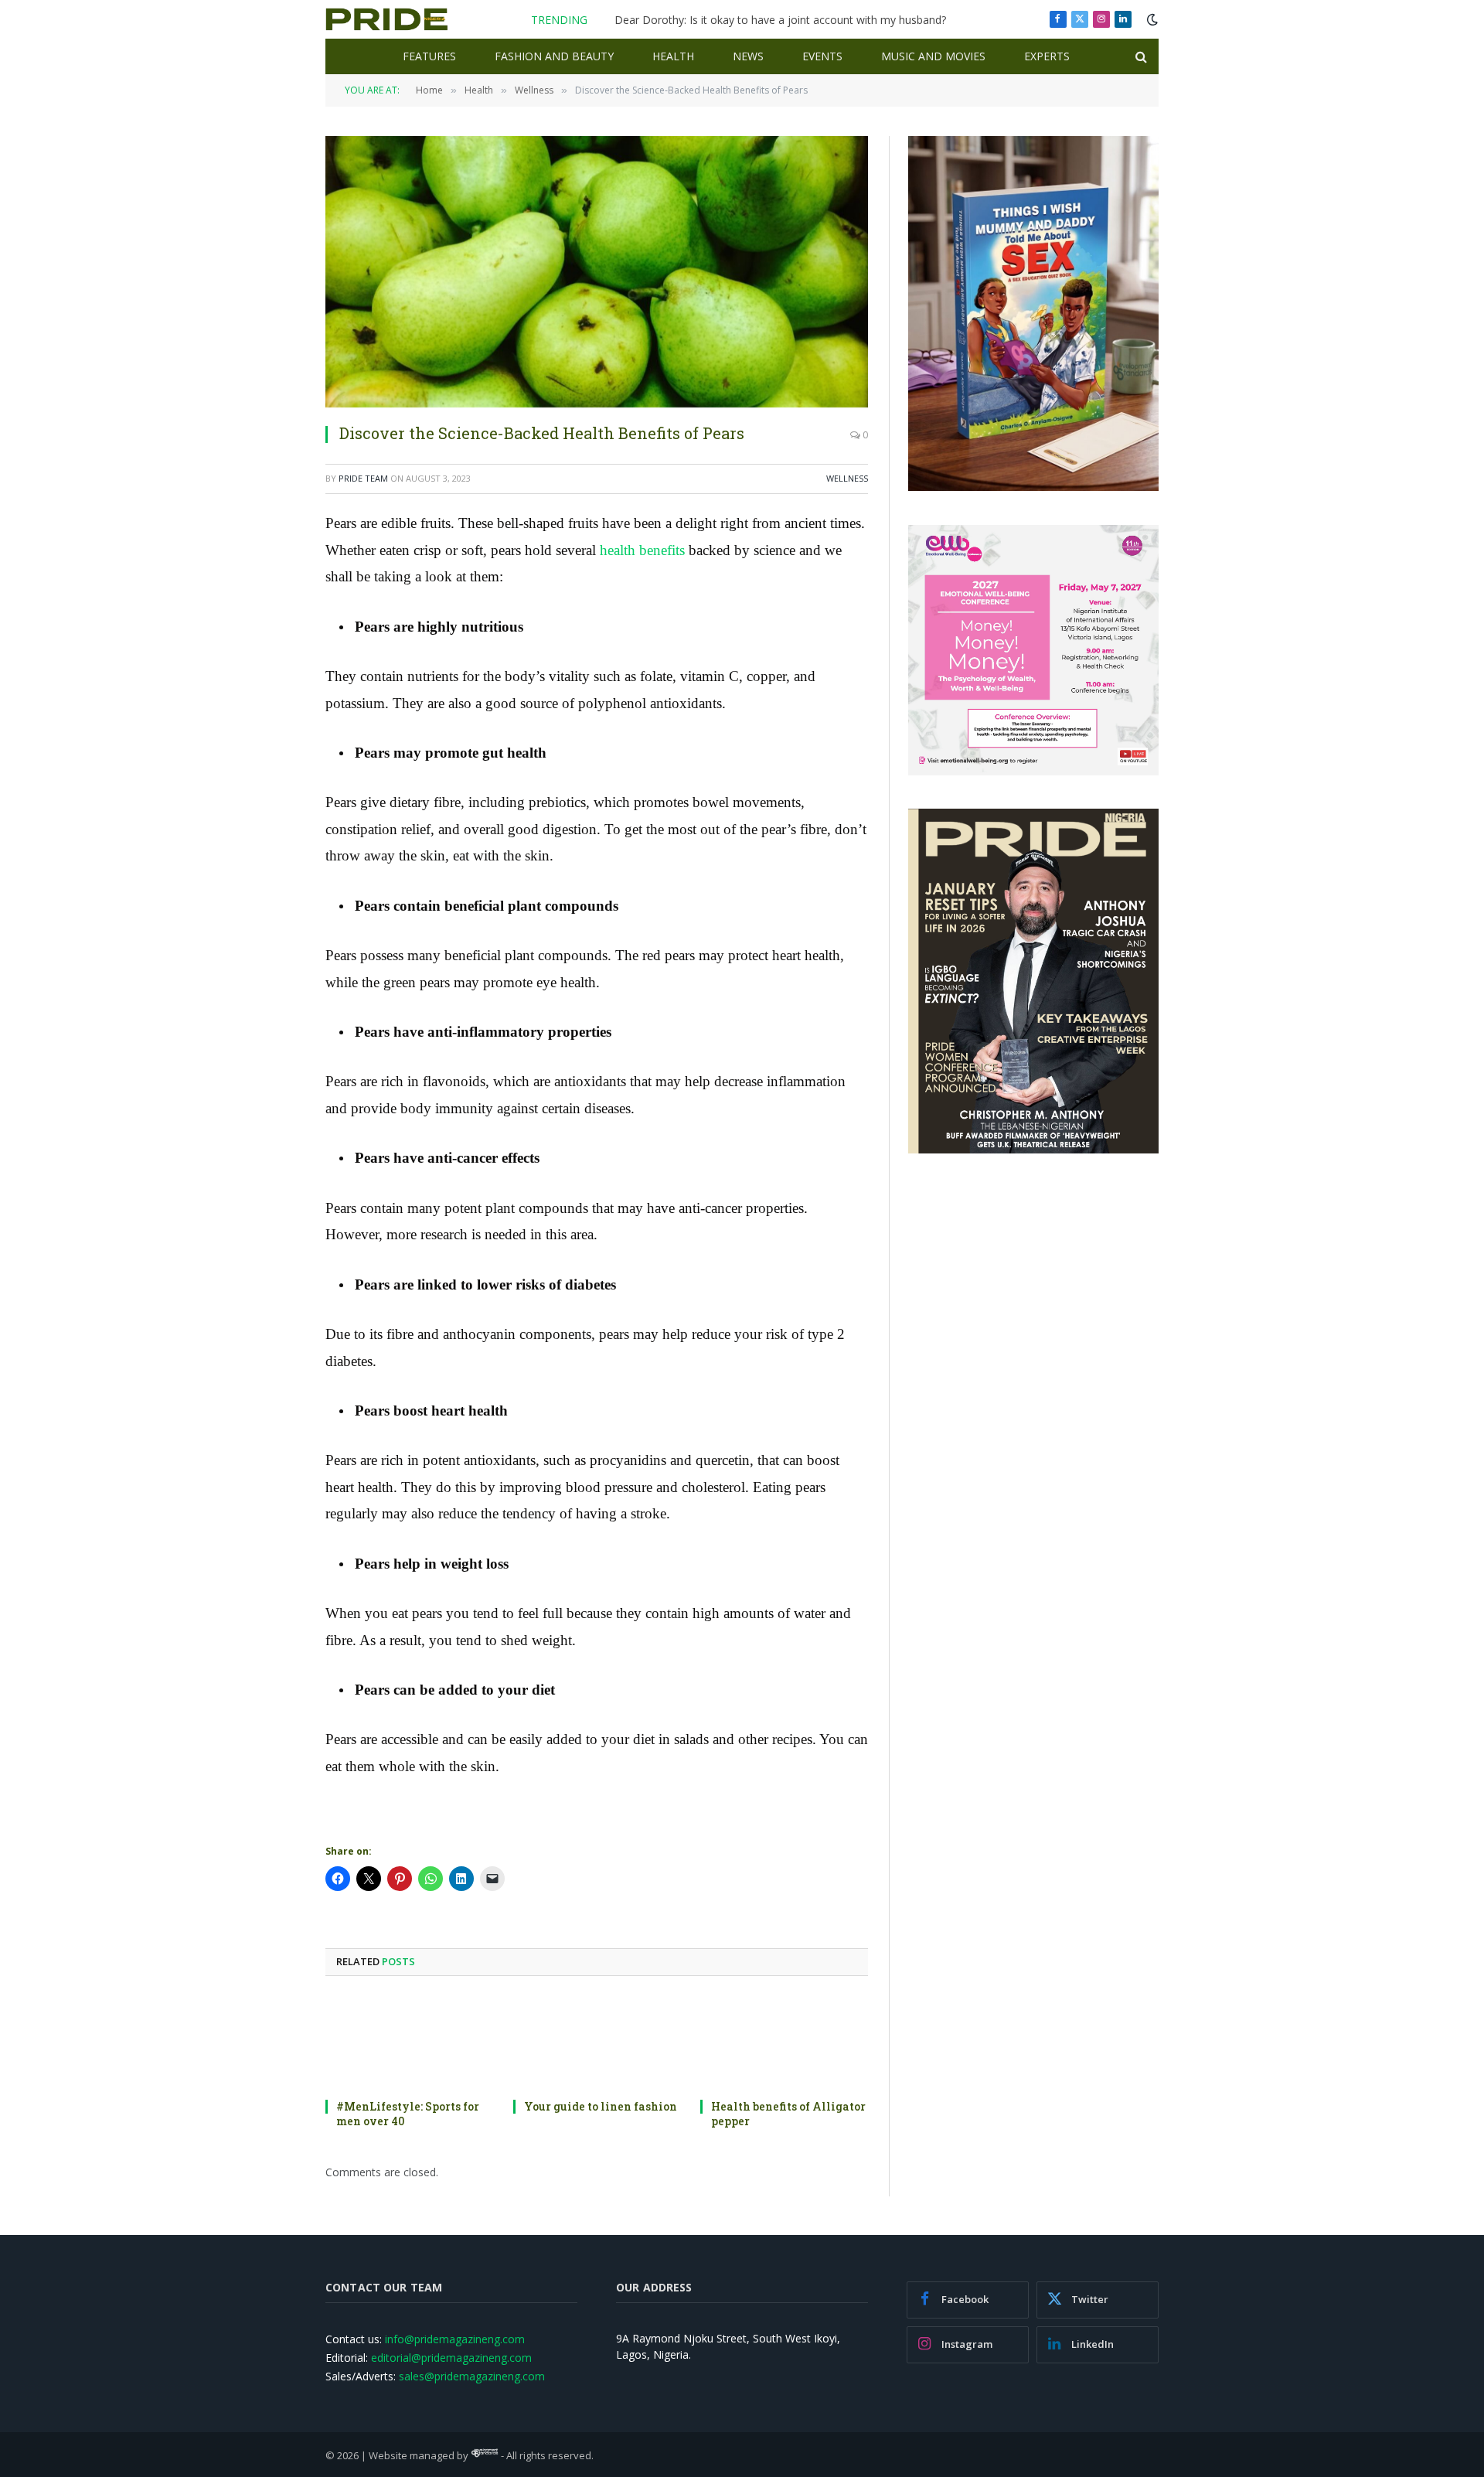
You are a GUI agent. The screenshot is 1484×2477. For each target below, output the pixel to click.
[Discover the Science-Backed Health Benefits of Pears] (597, 272)
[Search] (1140, 57)
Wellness (847, 478)
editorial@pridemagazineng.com (451, 2358)
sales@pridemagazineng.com (472, 2376)
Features (429, 56)
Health (673, 56)
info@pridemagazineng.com (455, 2339)
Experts (1047, 56)
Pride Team (363, 478)
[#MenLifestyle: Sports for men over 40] (409, 2042)
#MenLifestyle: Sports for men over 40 (408, 2114)
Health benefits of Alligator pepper (788, 2114)
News (748, 56)
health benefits (642, 550)
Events (822, 56)
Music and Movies (933, 56)
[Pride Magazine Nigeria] (387, 19)
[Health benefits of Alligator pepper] (784, 2042)
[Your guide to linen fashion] (597, 2042)
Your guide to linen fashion (601, 2106)
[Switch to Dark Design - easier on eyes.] (1151, 19)
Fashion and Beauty (554, 56)
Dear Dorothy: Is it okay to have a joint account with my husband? (780, 20)
